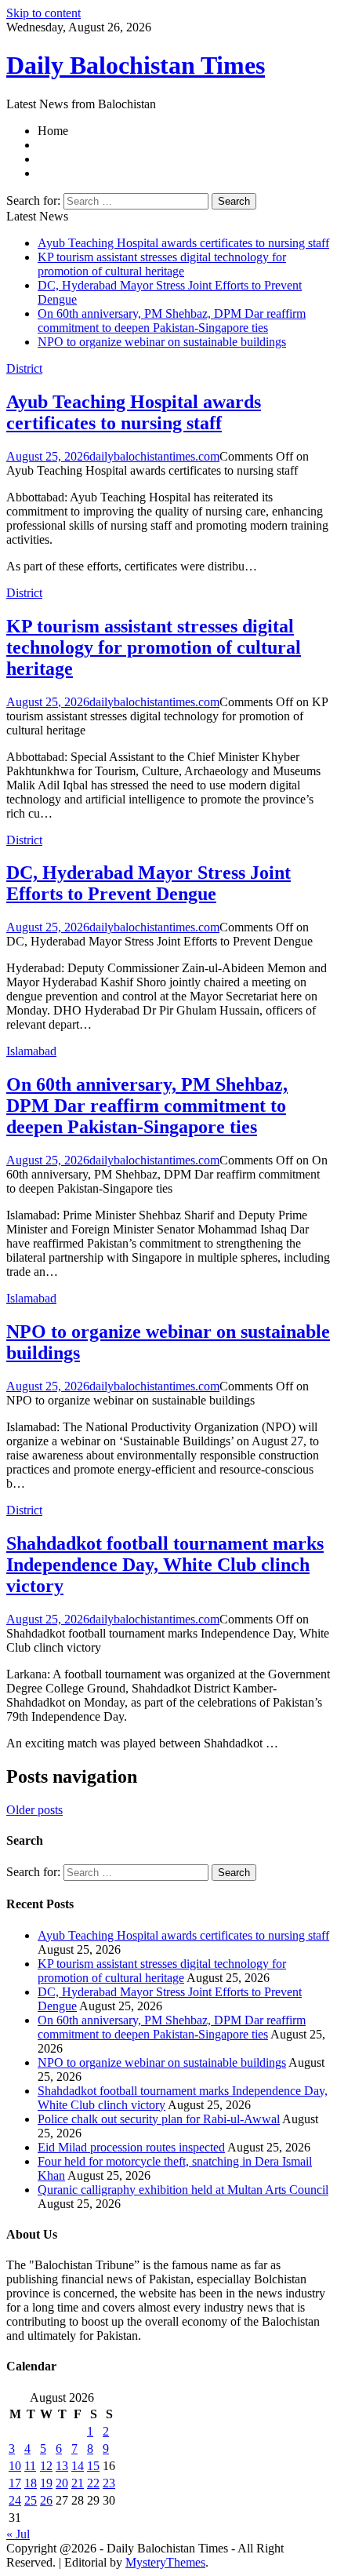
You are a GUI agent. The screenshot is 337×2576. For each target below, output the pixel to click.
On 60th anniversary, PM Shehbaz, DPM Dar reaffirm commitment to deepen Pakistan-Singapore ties (172, 321)
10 (15, 2466)
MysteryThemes (165, 2562)
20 (62, 2483)
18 (31, 2483)
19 (46, 2483)
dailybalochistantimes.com (154, 456)
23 (109, 2483)
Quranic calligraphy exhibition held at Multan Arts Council (183, 2190)
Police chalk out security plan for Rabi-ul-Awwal (159, 2119)
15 (93, 2466)
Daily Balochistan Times (136, 65)
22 (93, 2483)
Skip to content (43, 13)
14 (78, 2466)
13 (62, 2466)
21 (78, 2483)
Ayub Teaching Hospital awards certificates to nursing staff (183, 243)
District (24, 368)
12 (46, 2466)
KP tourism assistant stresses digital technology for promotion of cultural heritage (162, 264)
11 (30, 2466)
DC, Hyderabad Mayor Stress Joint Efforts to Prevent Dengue (149, 883)
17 (15, 2483)
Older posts (34, 1810)
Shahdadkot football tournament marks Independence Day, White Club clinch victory (165, 1565)
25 (31, 2500)
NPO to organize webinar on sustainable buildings (162, 342)
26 (46, 2500)
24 (15, 2500)
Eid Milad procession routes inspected (131, 2147)
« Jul (18, 2534)
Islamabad (31, 1051)
